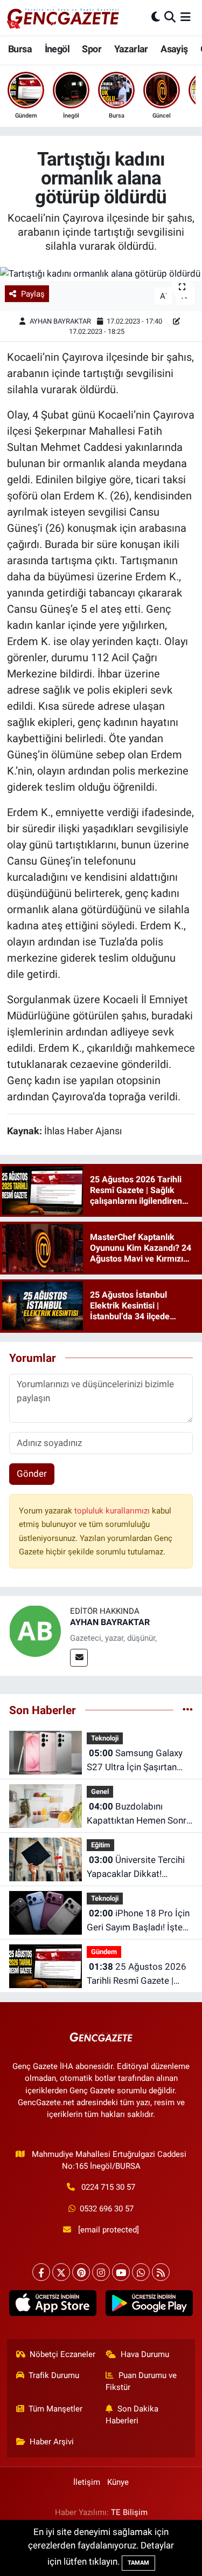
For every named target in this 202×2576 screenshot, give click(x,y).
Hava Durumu (145, 2354)
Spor (92, 49)
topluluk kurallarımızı (113, 1511)
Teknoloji (105, 1738)
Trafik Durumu (54, 2375)
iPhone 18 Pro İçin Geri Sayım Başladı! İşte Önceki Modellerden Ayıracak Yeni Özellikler (138, 1921)
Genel (100, 1791)
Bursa (20, 49)
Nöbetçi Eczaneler (62, 2354)
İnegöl (57, 49)
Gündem (104, 1952)
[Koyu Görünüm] (156, 17)
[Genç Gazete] (64, 17)
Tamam (138, 2563)
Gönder (32, 1474)
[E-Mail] (79, 1658)
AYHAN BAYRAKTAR (60, 321)
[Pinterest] (81, 2272)
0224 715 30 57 (108, 2187)
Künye (118, 2482)
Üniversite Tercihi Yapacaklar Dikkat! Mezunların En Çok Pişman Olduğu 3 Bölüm (136, 1868)
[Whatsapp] (141, 2272)
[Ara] (170, 17)
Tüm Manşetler (55, 2409)
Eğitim (100, 1845)
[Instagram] (101, 2272)
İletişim (87, 2482)
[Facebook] (41, 2272)
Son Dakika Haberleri (132, 2415)
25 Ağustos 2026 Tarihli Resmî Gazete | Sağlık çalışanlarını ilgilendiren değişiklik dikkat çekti (137, 1974)
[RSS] (161, 2272)
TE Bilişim (129, 2512)
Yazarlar (131, 49)
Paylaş (33, 294)
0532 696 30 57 (107, 2209)
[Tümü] (188, 1710)
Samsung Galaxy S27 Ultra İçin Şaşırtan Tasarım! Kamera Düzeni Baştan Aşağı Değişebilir (136, 1761)
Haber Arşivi (52, 2442)
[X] (61, 2272)
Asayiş (174, 49)
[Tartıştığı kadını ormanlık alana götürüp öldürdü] (101, 274)
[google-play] (149, 2306)
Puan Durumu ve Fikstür (141, 2381)
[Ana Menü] (186, 17)
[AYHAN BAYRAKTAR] (35, 1630)
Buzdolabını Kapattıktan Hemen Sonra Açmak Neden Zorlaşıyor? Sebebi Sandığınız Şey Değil (139, 1814)
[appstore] (53, 2306)
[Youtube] (121, 2272)
